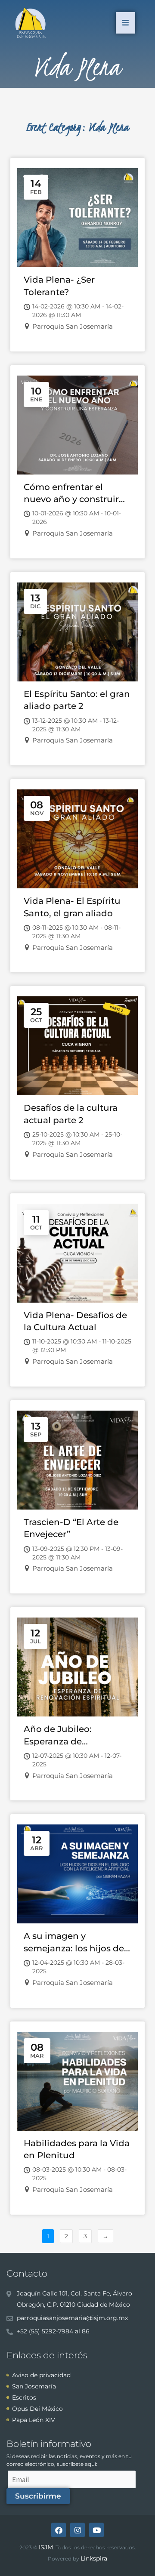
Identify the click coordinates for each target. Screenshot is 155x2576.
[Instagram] (77, 2530)
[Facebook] (59, 2530)
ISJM (46, 2547)
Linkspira (94, 2558)
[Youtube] (96, 2530)
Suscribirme (38, 2496)
